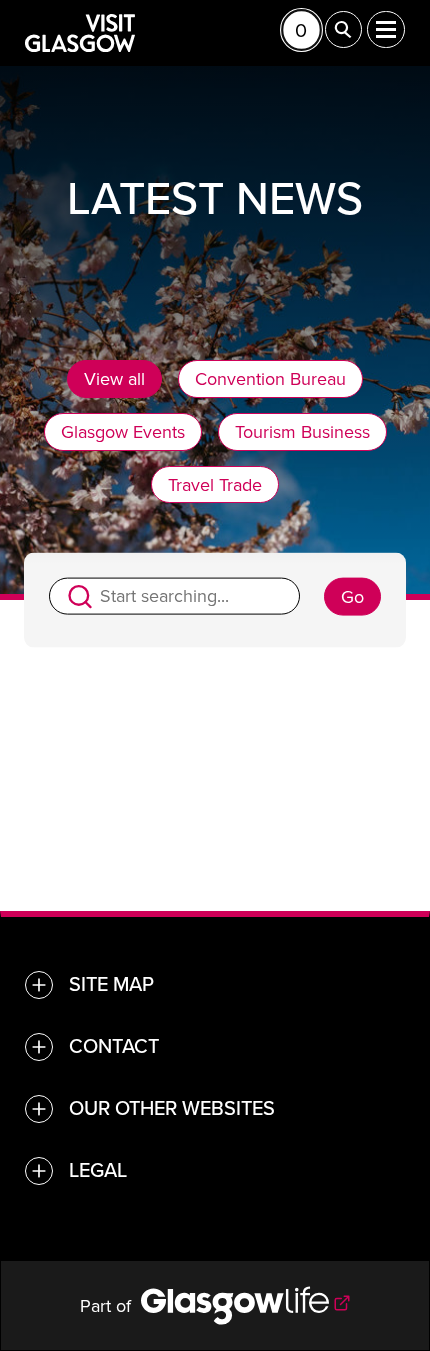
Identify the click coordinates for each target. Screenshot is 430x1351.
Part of (110, 1305)
